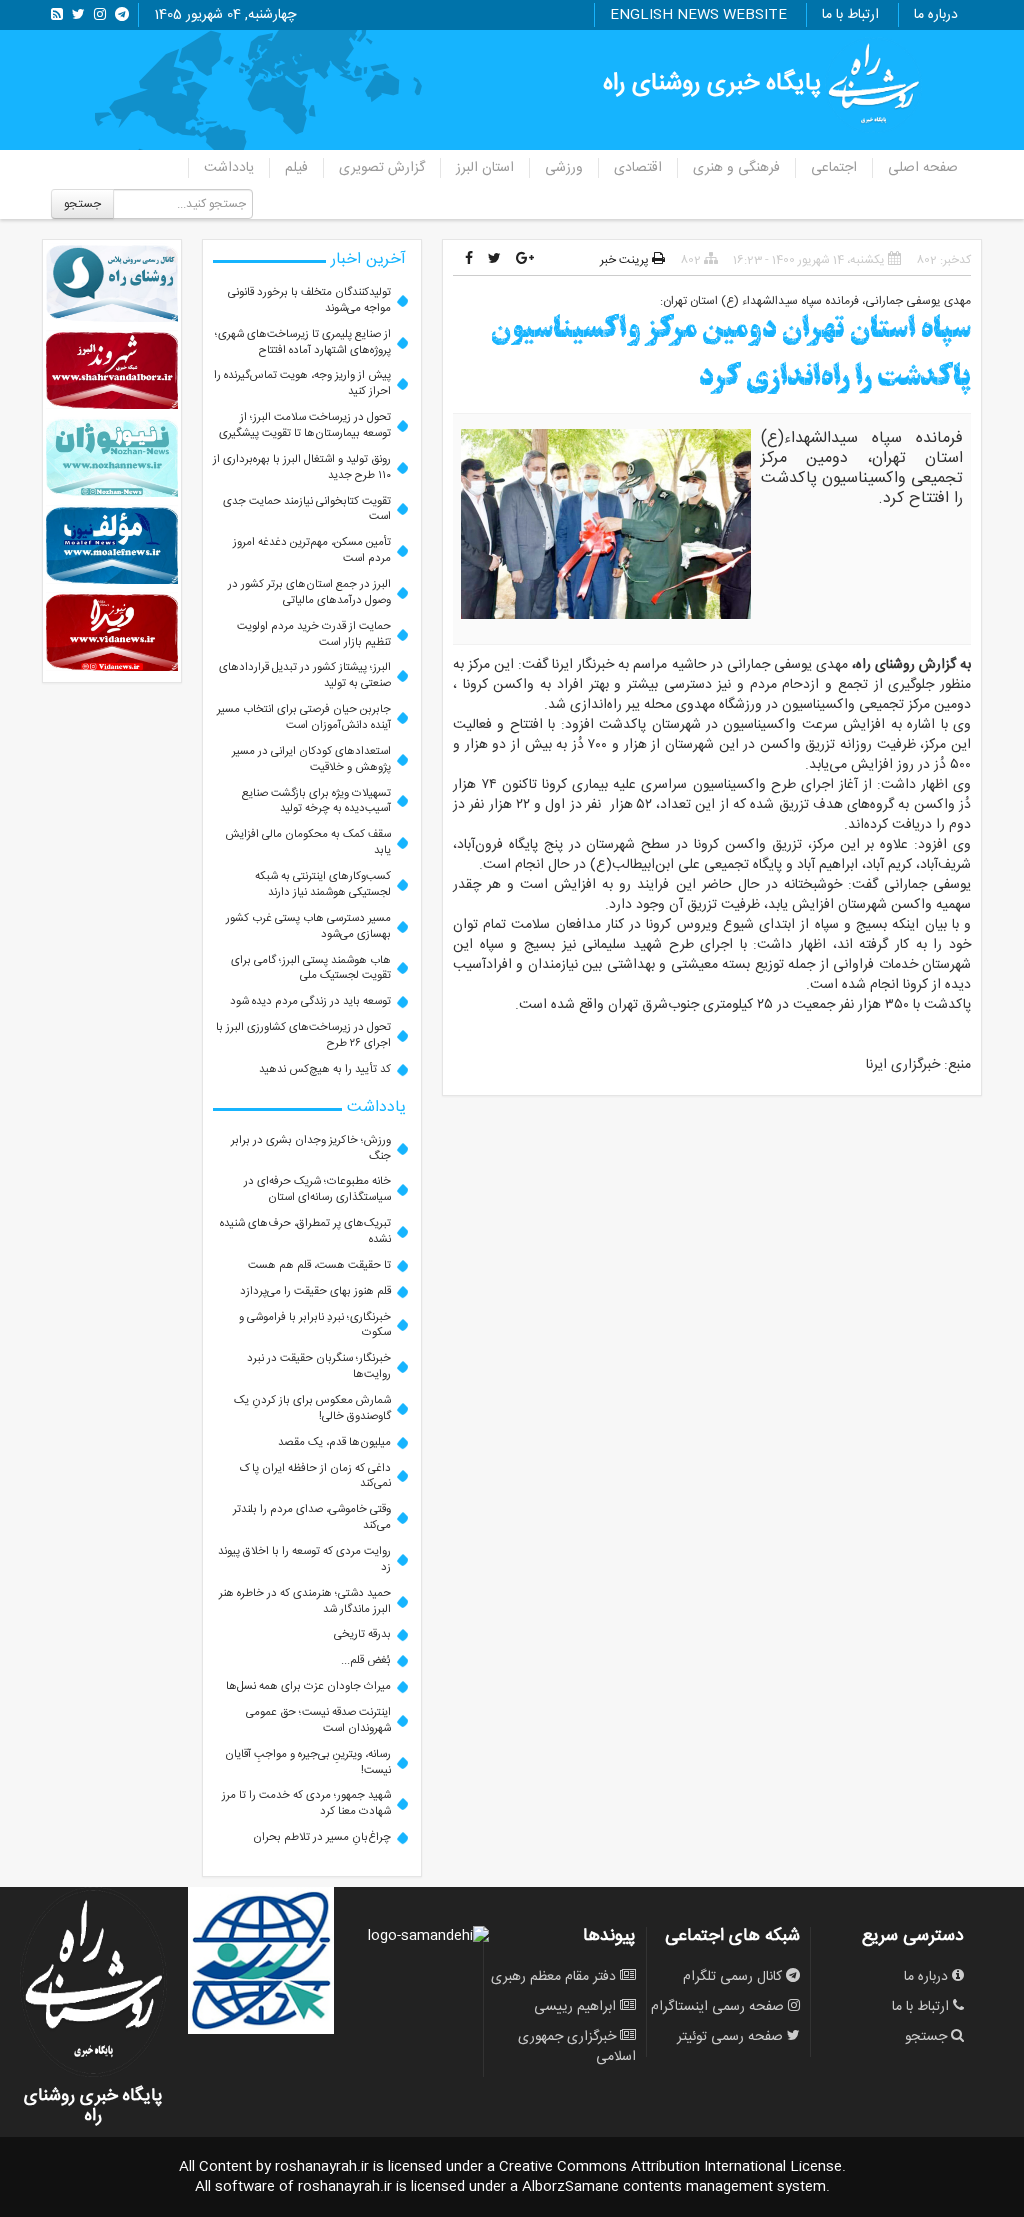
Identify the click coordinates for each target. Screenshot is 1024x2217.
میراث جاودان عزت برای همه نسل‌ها (308, 1686)
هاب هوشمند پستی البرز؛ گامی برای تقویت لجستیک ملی (311, 968)
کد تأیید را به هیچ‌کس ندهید (325, 1069)
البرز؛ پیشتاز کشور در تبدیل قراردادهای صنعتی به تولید (305, 675)
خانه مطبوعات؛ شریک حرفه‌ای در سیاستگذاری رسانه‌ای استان (317, 1189)
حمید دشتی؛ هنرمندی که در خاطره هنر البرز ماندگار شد (305, 1601)
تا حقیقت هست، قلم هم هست (319, 1265)
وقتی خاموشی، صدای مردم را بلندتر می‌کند (312, 1517)
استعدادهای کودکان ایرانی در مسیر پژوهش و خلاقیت (311, 759)
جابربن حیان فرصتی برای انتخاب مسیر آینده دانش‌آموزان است (304, 717)
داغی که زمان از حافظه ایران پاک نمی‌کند (315, 1476)
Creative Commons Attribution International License (670, 2167)
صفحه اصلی (923, 168)
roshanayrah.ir (322, 2167)
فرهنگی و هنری (736, 168)
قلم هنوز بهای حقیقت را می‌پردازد (315, 1291)
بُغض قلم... (366, 1660)
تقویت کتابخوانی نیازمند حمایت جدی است (307, 509)
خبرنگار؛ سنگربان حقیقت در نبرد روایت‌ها (319, 1366)
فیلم (296, 168)
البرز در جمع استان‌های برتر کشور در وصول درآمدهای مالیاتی (309, 592)
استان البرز (485, 168)
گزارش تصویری (382, 168)
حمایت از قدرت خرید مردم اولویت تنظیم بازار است (314, 634)
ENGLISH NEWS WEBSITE (698, 15)
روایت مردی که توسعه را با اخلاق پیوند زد (304, 1559)
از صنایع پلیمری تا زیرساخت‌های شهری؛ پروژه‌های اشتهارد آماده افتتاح (303, 342)
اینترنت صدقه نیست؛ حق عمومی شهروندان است (318, 1720)
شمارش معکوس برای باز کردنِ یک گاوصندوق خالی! (312, 1408)
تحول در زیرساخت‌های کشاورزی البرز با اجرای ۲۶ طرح (303, 1035)
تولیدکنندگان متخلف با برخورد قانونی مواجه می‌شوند (309, 300)
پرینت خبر (626, 260)
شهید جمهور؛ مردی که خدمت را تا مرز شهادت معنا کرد (306, 1803)
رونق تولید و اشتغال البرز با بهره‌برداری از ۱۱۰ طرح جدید (302, 467)
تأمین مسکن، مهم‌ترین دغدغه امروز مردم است (312, 550)
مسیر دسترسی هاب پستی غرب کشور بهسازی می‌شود (308, 926)
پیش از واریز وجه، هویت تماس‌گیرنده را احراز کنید (302, 383)
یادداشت (229, 168)
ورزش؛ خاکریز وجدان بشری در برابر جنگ (311, 1148)
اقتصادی (638, 168)
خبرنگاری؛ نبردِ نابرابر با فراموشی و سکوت (315, 1325)
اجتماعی (834, 168)
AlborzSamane (570, 2187)
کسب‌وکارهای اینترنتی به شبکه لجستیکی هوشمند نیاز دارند (323, 884)
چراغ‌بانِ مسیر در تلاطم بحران (322, 1837)
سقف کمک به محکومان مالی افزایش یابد (308, 842)
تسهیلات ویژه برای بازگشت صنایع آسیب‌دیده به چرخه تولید (316, 801)
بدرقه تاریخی (362, 1634)
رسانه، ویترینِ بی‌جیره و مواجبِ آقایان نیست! (308, 1762)
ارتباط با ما (850, 15)
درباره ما (936, 15)
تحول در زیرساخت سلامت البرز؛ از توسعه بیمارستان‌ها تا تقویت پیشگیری (305, 425)
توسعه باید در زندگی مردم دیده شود (310, 1001)
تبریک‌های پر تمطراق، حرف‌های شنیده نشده (305, 1231)
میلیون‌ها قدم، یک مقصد (334, 1442)
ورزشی (564, 168)
